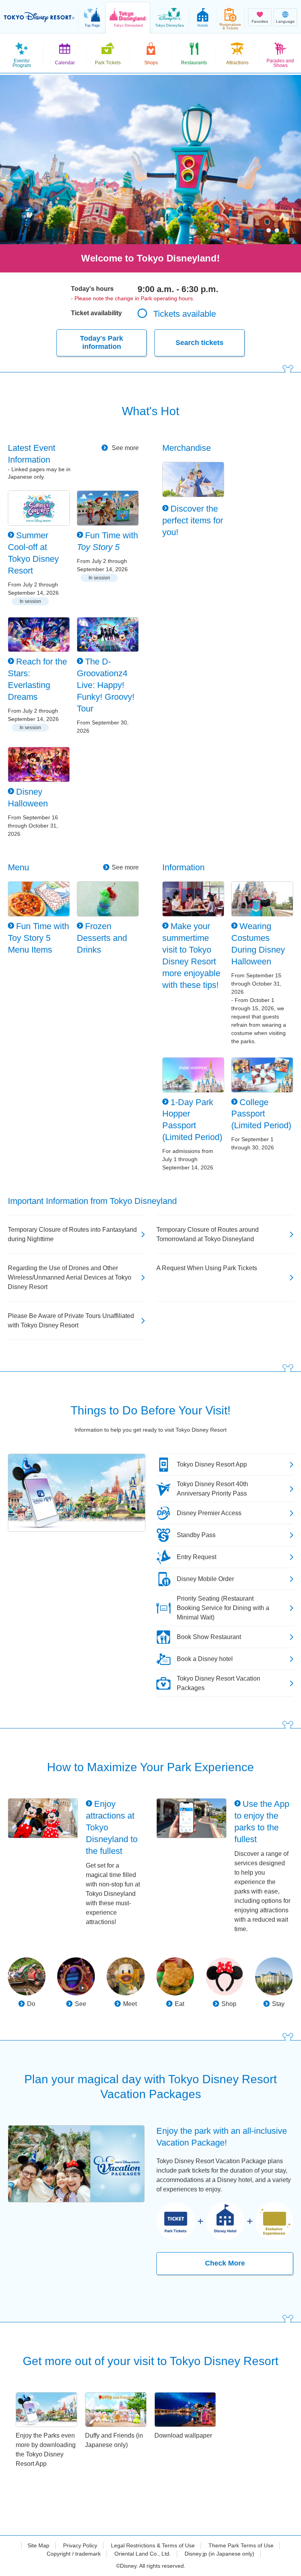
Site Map (38, 2545)
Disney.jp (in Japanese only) (219, 2554)
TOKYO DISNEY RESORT (39, 17)
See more (124, 448)
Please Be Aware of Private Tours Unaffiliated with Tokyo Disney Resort (71, 1321)
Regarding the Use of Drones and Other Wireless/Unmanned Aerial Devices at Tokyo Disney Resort (70, 1277)
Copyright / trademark (74, 2554)
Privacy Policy (80, 2545)
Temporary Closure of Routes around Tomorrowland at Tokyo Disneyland (208, 1234)
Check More (225, 2263)
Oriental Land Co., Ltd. (143, 2554)
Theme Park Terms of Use (241, 2545)
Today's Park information (102, 343)
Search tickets (199, 343)
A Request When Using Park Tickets (207, 1268)
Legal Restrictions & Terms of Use (153, 2545)
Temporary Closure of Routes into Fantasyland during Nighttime (72, 1234)
